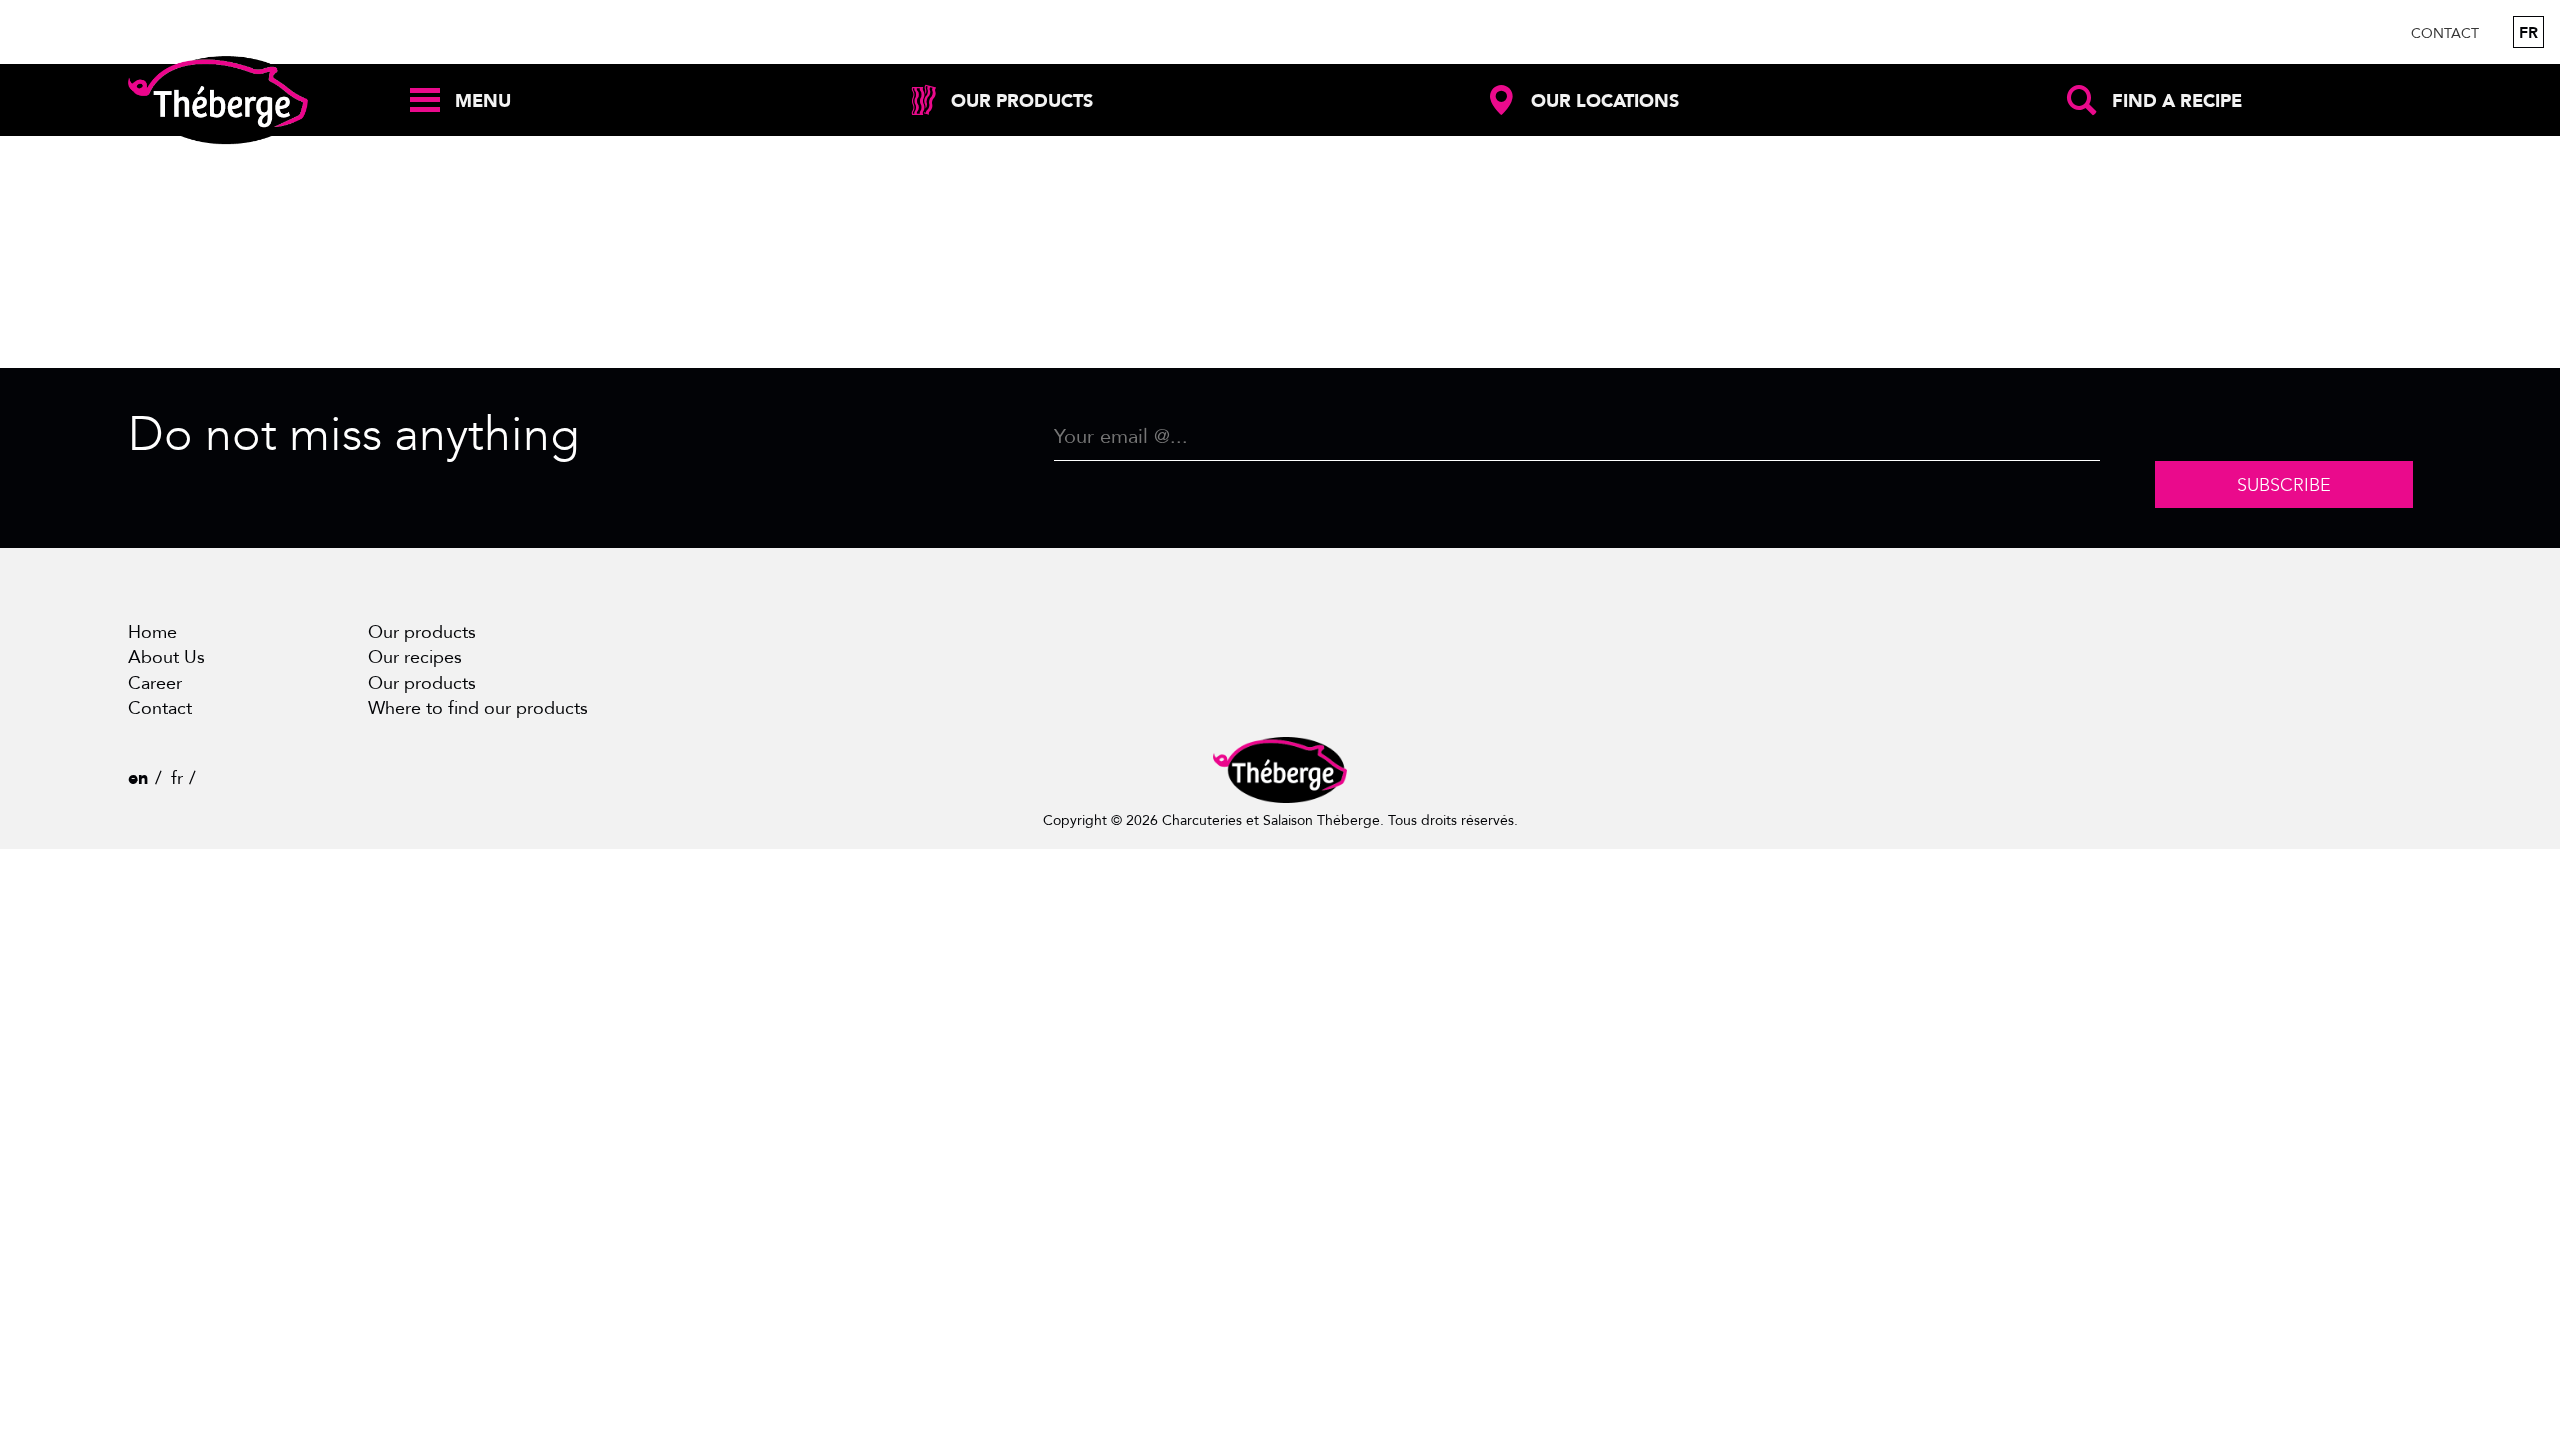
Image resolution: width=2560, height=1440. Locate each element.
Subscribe (2284, 485)
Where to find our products (478, 708)
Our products (422, 632)
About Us (166, 657)
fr (2528, 33)
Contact (2445, 33)
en (138, 778)
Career (155, 683)
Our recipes (415, 657)
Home (152, 632)
